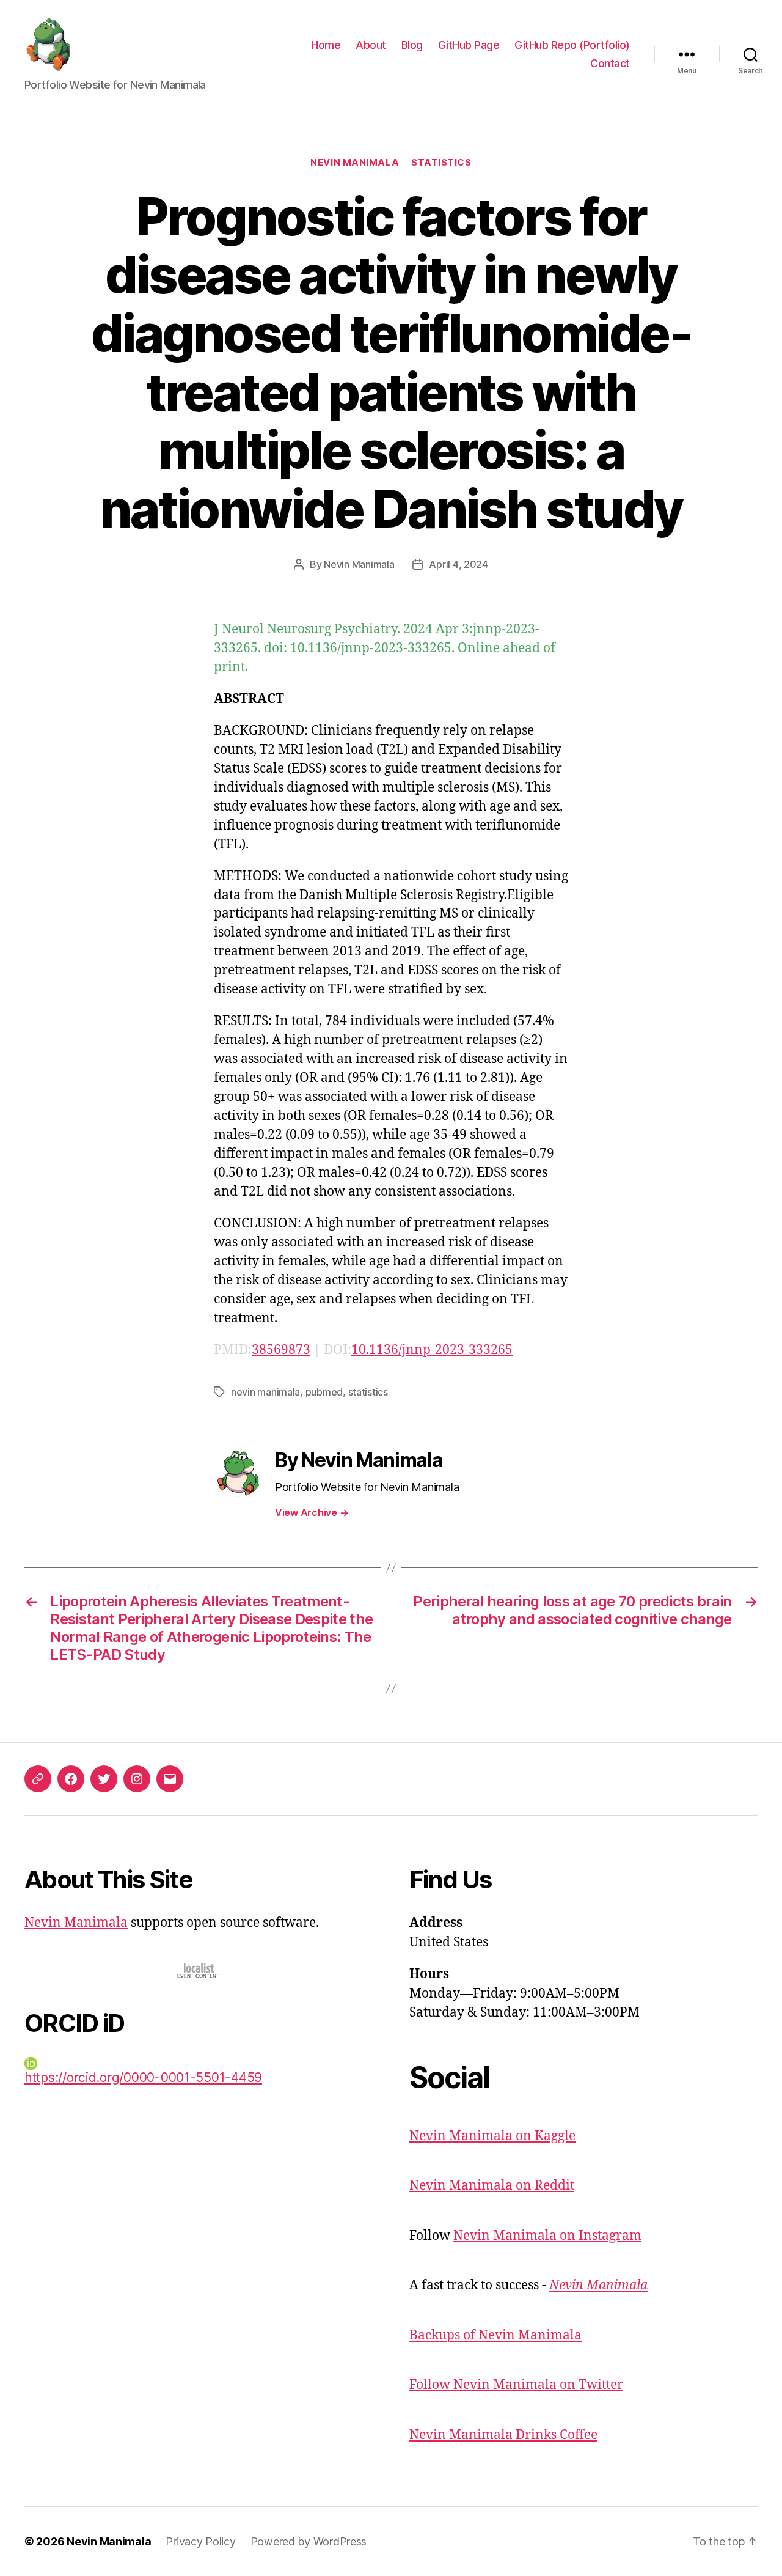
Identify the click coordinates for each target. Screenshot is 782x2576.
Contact (610, 63)
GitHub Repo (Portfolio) (572, 45)
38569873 (281, 1350)
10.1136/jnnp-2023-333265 (432, 1350)
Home (326, 45)
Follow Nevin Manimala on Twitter (516, 2385)
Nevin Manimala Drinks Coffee (503, 2435)
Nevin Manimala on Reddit (492, 2186)
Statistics (441, 163)
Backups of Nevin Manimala (495, 2335)
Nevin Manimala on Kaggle (492, 2136)
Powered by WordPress (309, 2541)
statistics (368, 1392)
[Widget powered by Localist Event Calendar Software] (199, 1971)
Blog (412, 45)
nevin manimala (265, 1392)
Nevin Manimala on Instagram (547, 2236)
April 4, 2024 (459, 564)
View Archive (312, 1512)
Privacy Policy (200, 2541)
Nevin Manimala (355, 163)
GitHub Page (469, 45)
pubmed (324, 1392)
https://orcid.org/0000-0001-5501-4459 (143, 2077)
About (371, 45)
